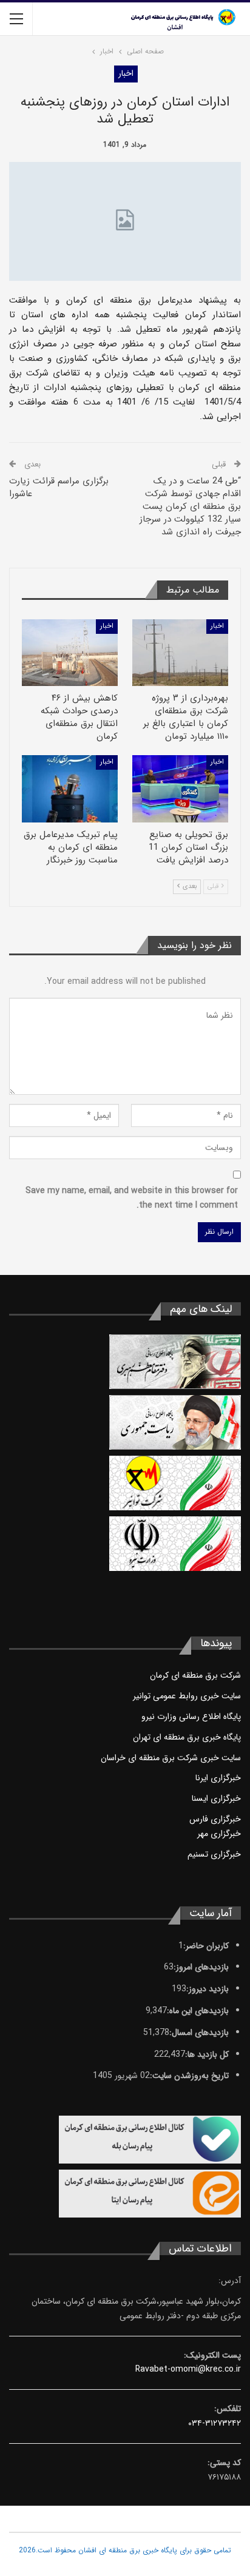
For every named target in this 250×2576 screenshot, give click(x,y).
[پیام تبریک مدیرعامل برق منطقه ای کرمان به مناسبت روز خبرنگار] (70, 789)
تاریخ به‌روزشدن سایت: (189, 2076)
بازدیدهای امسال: (199, 2033)
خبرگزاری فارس (215, 1819)
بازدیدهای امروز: (201, 1967)
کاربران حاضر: (206, 1946)
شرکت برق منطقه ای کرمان (195, 1675)
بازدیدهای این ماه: (198, 2011)
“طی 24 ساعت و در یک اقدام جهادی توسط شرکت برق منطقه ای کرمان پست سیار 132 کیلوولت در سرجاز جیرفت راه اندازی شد (190, 506)
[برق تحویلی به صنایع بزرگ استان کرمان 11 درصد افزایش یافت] (180, 789)
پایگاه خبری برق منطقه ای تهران (187, 1737)
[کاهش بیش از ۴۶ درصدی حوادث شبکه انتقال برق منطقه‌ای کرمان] (70, 653)
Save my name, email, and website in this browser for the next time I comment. (132, 1198)
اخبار (126, 73)
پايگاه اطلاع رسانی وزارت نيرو (191, 1717)
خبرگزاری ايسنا (216, 1798)
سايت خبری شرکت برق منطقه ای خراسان (171, 1758)
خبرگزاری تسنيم (214, 1854)
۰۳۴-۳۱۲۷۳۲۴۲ (215, 2423)
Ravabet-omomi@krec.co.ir (188, 2369)
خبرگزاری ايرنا (218, 1778)
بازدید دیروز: (208, 1989)
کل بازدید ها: (207, 2054)
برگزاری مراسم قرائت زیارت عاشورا (59, 487)
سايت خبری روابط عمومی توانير (187, 1696)
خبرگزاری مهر (219, 1834)
